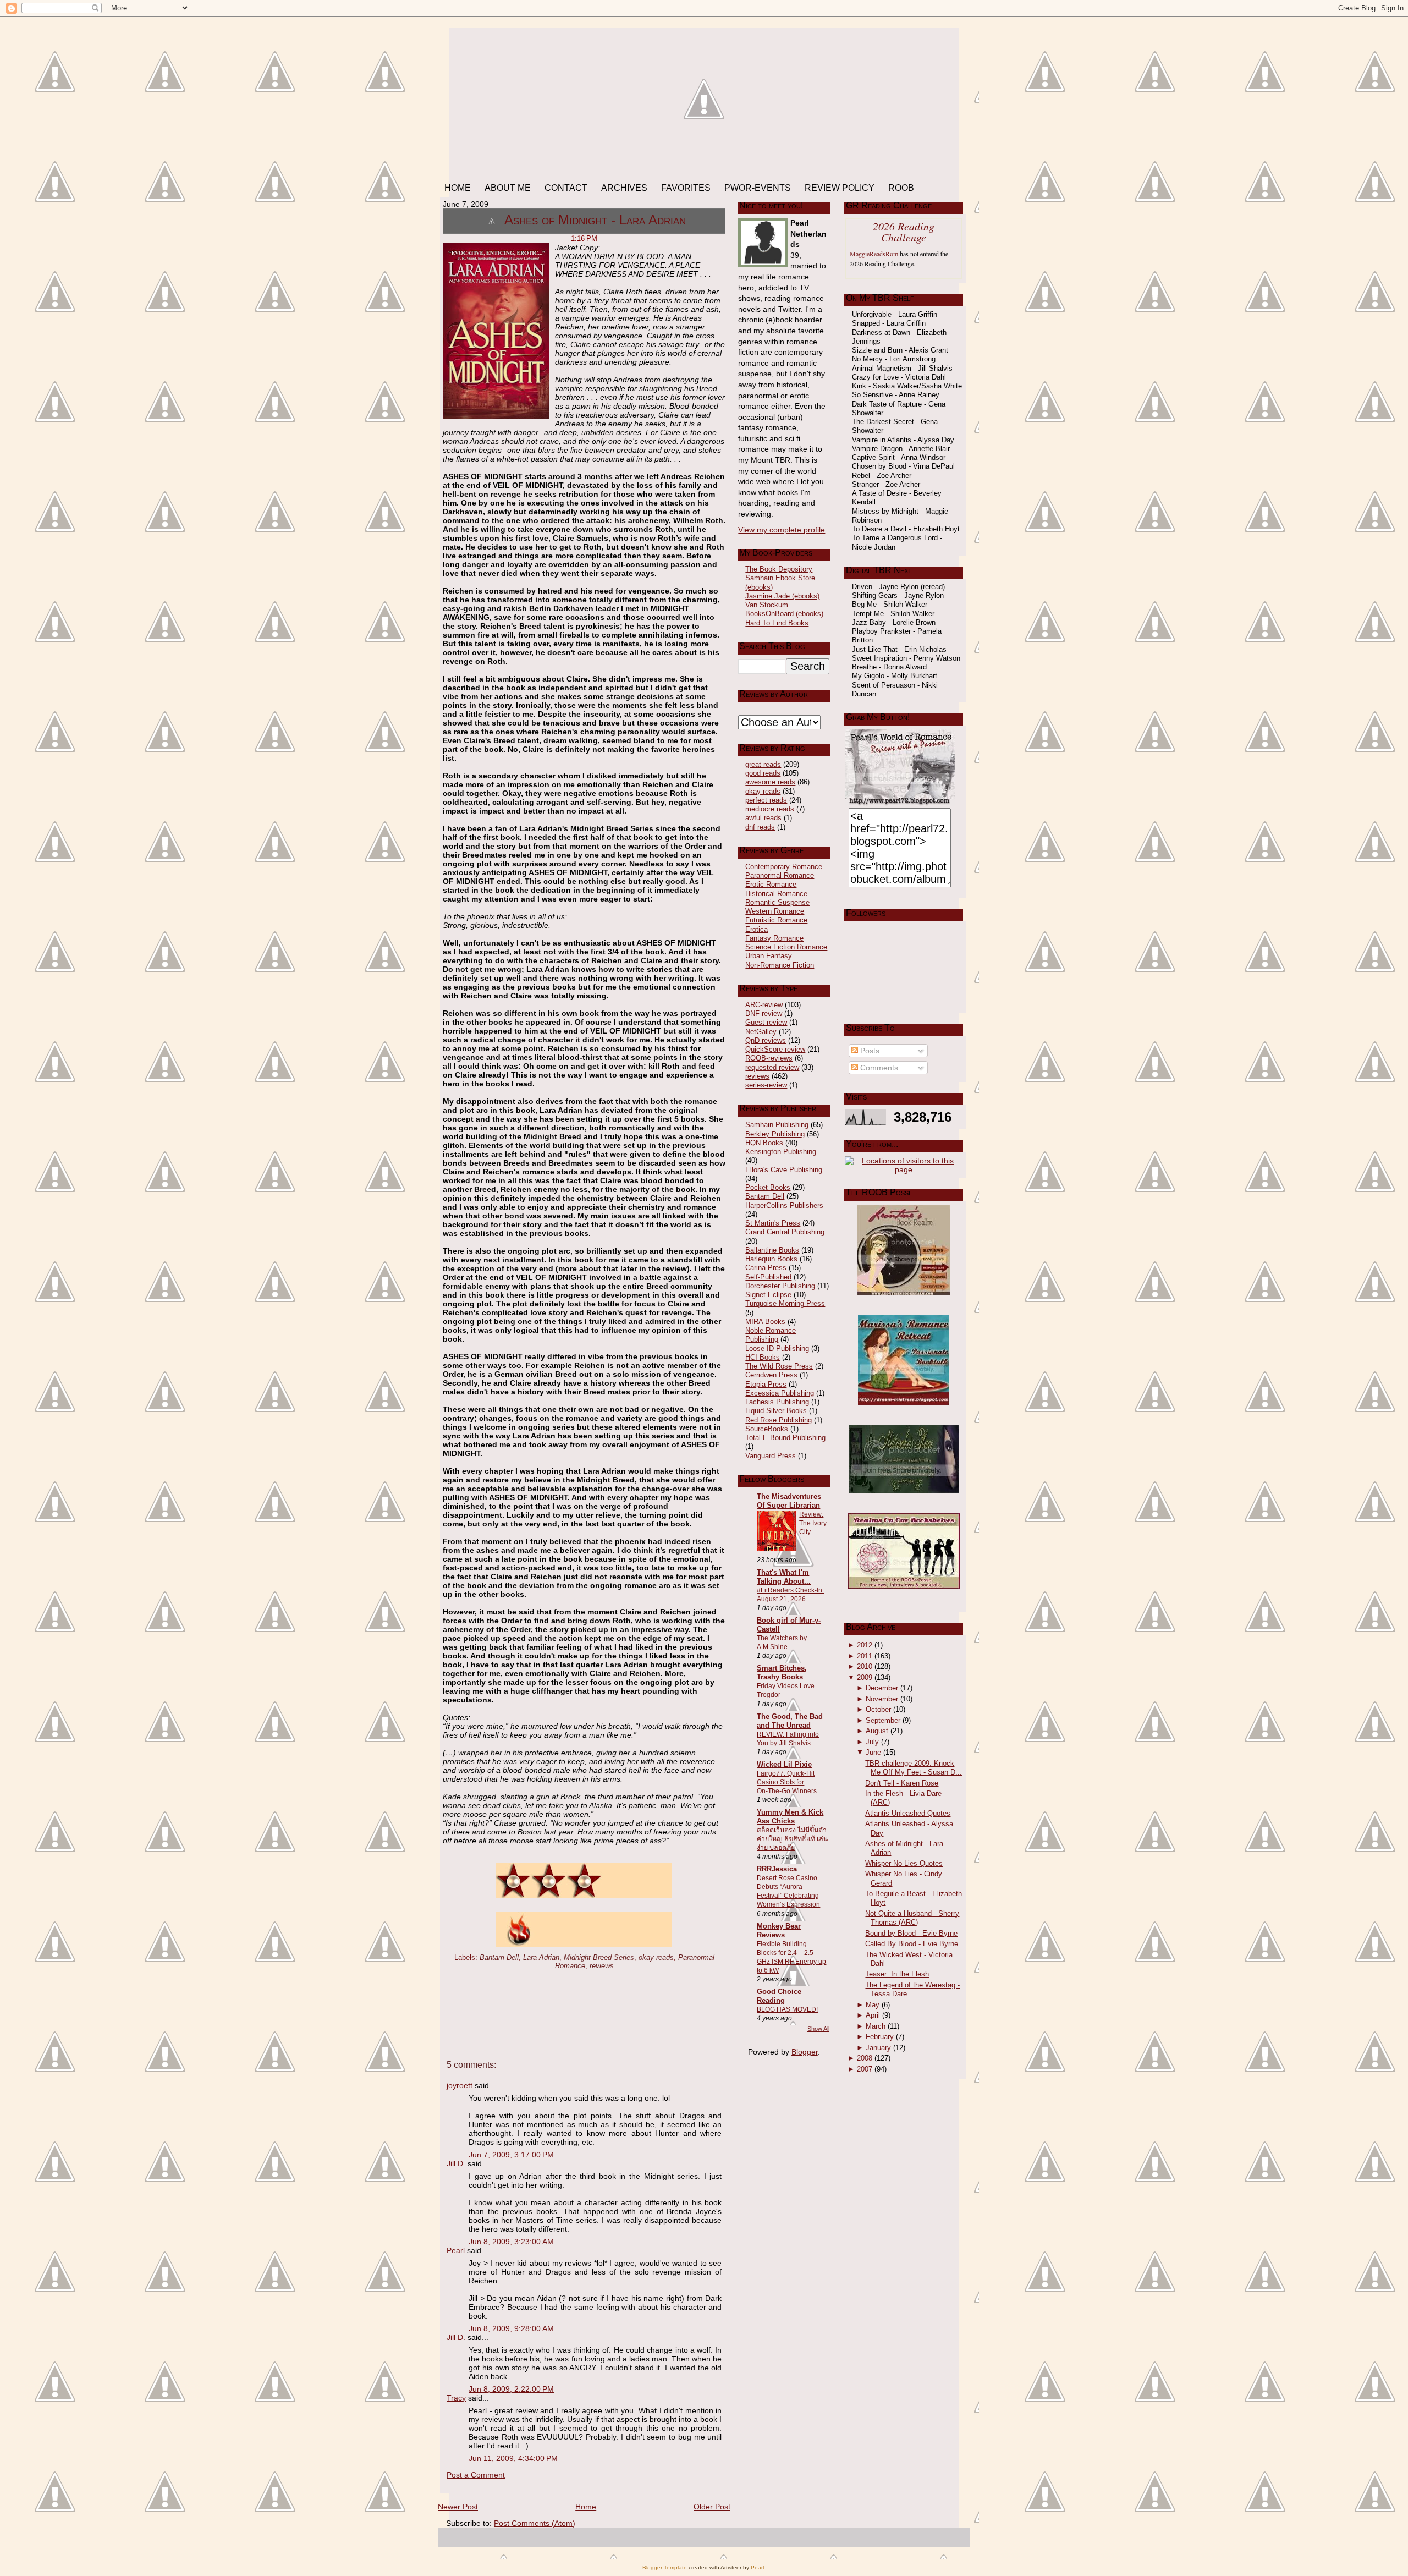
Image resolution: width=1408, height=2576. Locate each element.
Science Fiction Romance (786, 947)
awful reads (763, 818)
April (873, 2015)
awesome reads (770, 782)
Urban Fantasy (769, 956)
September (883, 1720)
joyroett (460, 2085)
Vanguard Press (771, 1456)
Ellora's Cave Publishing (784, 1170)
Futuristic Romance (776, 920)
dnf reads (760, 827)
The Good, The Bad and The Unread (790, 1721)
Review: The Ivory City (813, 1523)
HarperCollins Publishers (784, 1205)
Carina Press (766, 1268)
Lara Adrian (541, 1957)
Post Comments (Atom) (535, 2523)
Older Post (712, 2507)
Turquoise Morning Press (785, 1303)
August (877, 1731)
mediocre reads (770, 809)
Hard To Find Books (777, 623)
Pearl (456, 2250)
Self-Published (768, 1277)
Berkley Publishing (775, 1134)
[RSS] (450, 2539)
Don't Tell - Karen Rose (902, 1783)
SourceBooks (767, 1429)
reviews (602, 1966)
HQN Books (764, 1143)
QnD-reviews (766, 1040)
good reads (763, 773)
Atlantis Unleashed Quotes (908, 1813)
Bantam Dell (499, 1957)
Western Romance (775, 911)
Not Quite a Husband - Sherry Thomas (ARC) (912, 1918)
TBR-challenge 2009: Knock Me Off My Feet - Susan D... (914, 1768)
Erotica (757, 929)
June (873, 1752)
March (876, 2026)
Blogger (805, 2052)
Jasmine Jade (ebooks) (782, 596)
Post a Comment (476, 2475)
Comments (878, 1068)
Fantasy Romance (774, 938)
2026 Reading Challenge (904, 232)
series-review (766, 1085)
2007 (865, 2069)
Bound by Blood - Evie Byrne (911, 1933)
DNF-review (764, 1014)
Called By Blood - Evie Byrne (912, 1944)
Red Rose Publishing (779, 1420)
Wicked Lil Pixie (784, 1764)
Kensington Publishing (781, 1152)
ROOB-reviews (769, 1058)
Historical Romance (776, 894)
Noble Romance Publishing (771, 1335)
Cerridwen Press (771, 1375)
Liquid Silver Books (776, 1411)
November (882, 1699)
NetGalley (761, 1032)
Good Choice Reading (779, 1996)
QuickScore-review (775, 1049)
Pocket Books (768, 1187)
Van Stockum (767, 605)
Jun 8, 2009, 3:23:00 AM (511, 2242)
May (873, 2005)
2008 (865, 2058)
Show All (818, 2029)
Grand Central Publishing (785, 1232)
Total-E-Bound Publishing (785, 1438)
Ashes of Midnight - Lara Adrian (595, 220)
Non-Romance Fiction (780, 965)
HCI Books (763, 1357)
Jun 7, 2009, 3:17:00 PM (511, 2155)
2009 (865, 1677)
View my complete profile (782, 530)
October (878, 1709)
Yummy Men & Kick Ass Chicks (790, 1817)
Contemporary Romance (784, 867)
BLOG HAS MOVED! (787, 2009)
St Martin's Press (773, 1223)
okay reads (656, 1957)
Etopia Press (766, 1384)
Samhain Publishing (777, 1125)
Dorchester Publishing (780, 1286)
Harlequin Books (771, 1259)
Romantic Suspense (777, 902)
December (882, 1688)
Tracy (456, 2398)
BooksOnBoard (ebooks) (784, 614)
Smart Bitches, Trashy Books (782, 1673)
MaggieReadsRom (874, 254)
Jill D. (456, 2163)
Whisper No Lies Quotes (904, 1863)
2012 (865, 1645)
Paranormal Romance (780, 875)
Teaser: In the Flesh (897, 1974)
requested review (772, 1067)
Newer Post (458, 2507)
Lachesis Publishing (777, 1402)
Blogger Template (665, 2567)
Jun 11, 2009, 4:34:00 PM (513, 2458)
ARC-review (764, 1005)
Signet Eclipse (768, 1295)
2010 (865, 1666)
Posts (869, 1051)
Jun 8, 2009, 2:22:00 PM (511, 2389)
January (878, 2048)
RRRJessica (777, 1869)
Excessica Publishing (780, 1393)
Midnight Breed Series (599, 1957)
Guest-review (766, 1022)
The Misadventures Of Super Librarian (789, 1501)
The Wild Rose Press (779, 1366)
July (872, 1742)
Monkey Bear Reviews (779, 1930)
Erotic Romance (771, 884)
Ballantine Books (772, 1250)
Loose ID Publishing (777, 1349)
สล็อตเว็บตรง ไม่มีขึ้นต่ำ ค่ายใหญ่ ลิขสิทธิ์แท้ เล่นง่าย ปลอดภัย (792, 1839)
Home (586, 2507)
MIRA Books (765, 1322)
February (880, 2037)
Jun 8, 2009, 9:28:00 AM (511, 2328)
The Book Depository (779, 569)
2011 (865, 1656)
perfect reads (766, 800)
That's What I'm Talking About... (784, 1577)
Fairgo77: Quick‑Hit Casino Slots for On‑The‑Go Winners (787, 1782)
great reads (763, 764)
